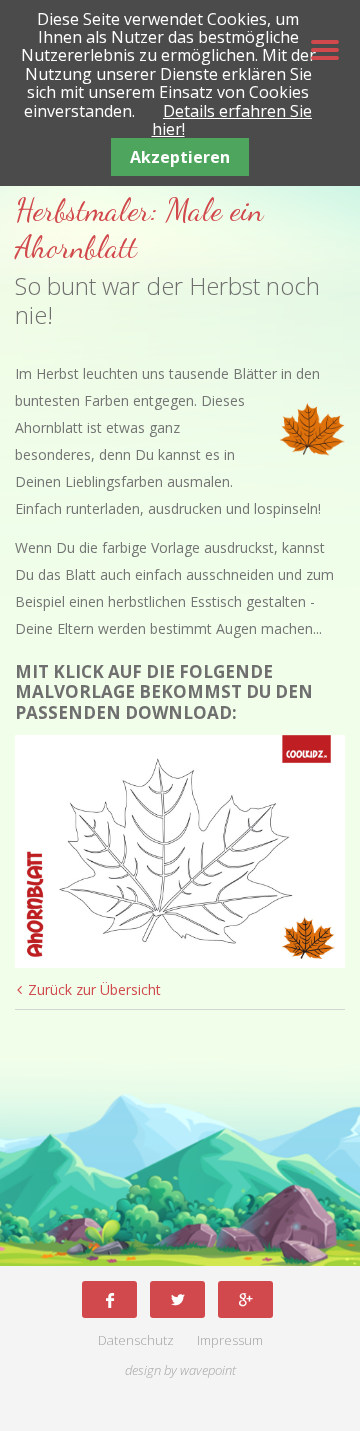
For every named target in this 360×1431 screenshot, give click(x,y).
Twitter (177, 1299)
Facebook (109, 1299)
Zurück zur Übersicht (94, 989)
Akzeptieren (180, 157)
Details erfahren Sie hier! (232, 120)
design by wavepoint (180, 1370)
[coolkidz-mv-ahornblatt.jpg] (180, 851)
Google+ (245, 1299)
